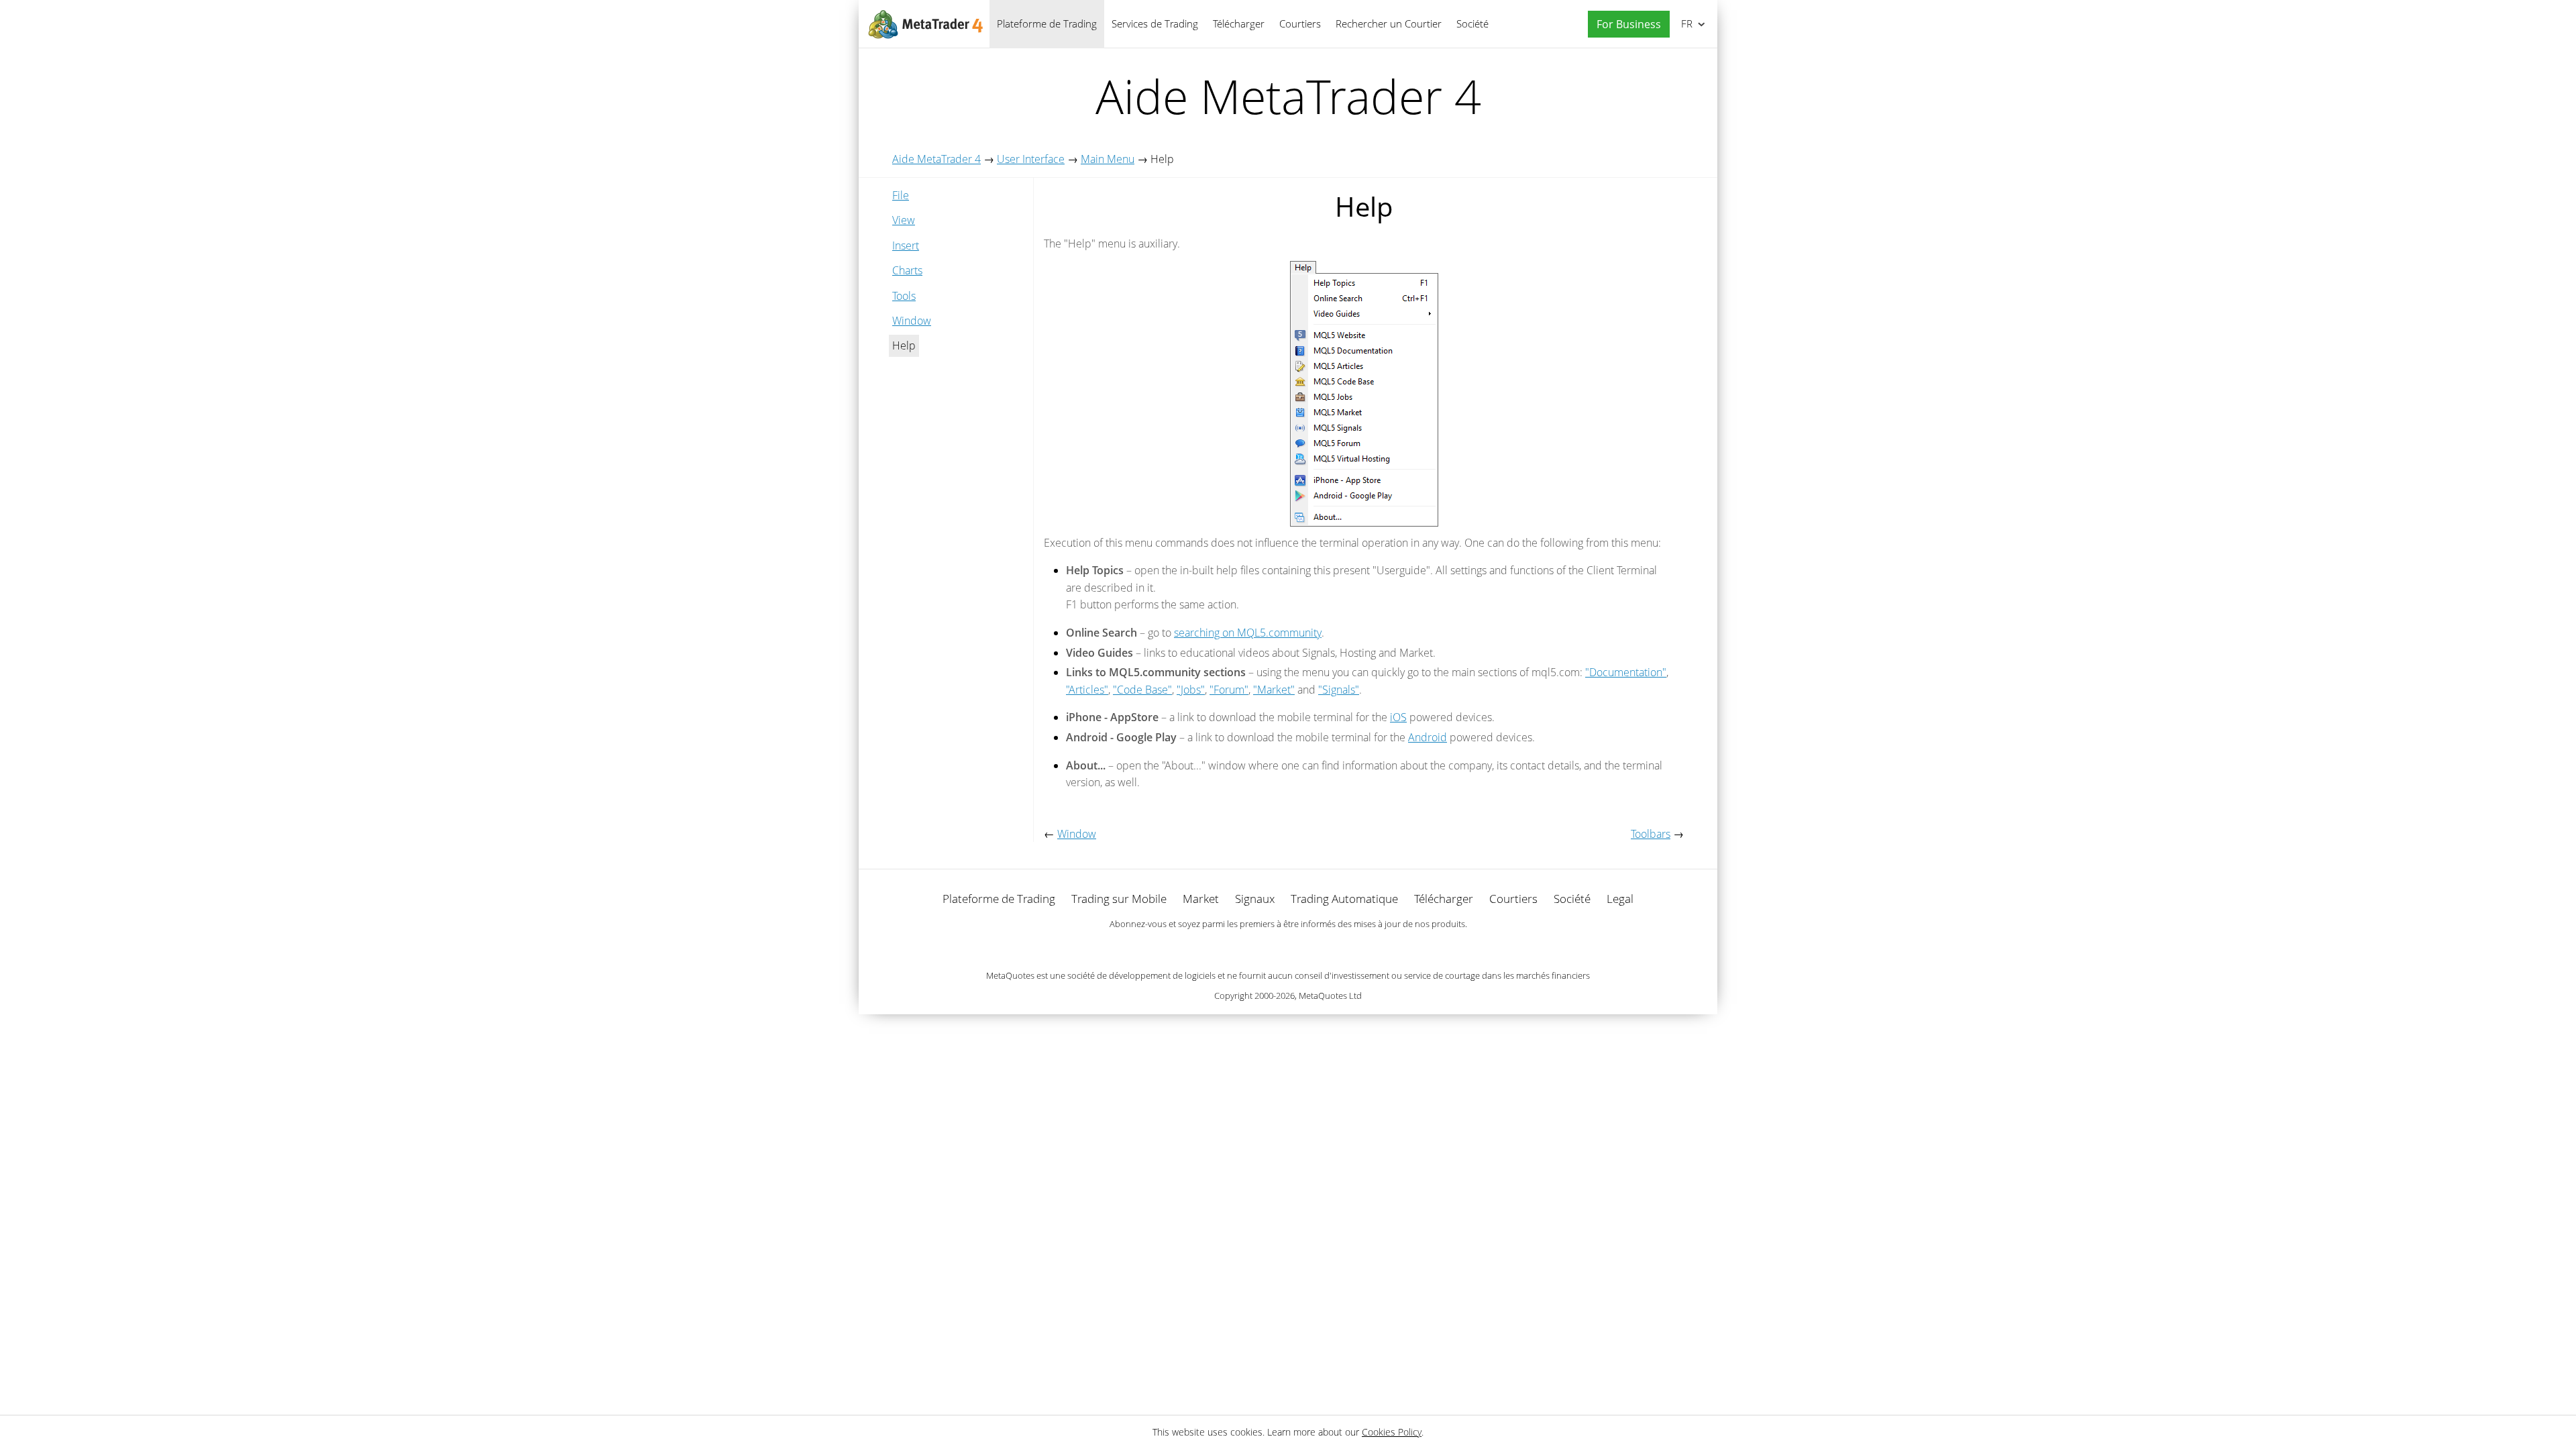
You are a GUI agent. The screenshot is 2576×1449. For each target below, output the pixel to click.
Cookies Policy (1392, 1432)
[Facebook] (1267, 947)
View (904, 220)
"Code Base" (1142, 690)
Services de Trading (1155, 23)
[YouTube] (1309, 947)
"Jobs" (1191, 690)
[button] (1625, 24)
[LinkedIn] (1288, 947)
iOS (1398, 717)
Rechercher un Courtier (1389, 23)
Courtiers (1300, 23)
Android (1428, 737)
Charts (907, 270)
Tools (904, 296)
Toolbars (1651, 834)
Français (1684, 23)
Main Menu (1108, 159)
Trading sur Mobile (1119, 899)
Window (912, 321)
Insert (906, 246)
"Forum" (1229, 690)
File (901, 195)
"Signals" (1339, 690)
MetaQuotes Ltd (1330, 996)
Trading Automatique (1344, 899)
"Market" (1274, 690)
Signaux (1255, 899)
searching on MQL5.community (1248, 633)
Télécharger (1239, 23)
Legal (1620, 899)
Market (1201, 899)
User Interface (1031, 159)
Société (1472, 23)
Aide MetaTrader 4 (936, 159)
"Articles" (1087, 690)
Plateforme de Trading (1047, 23)
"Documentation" (1626, 672)
